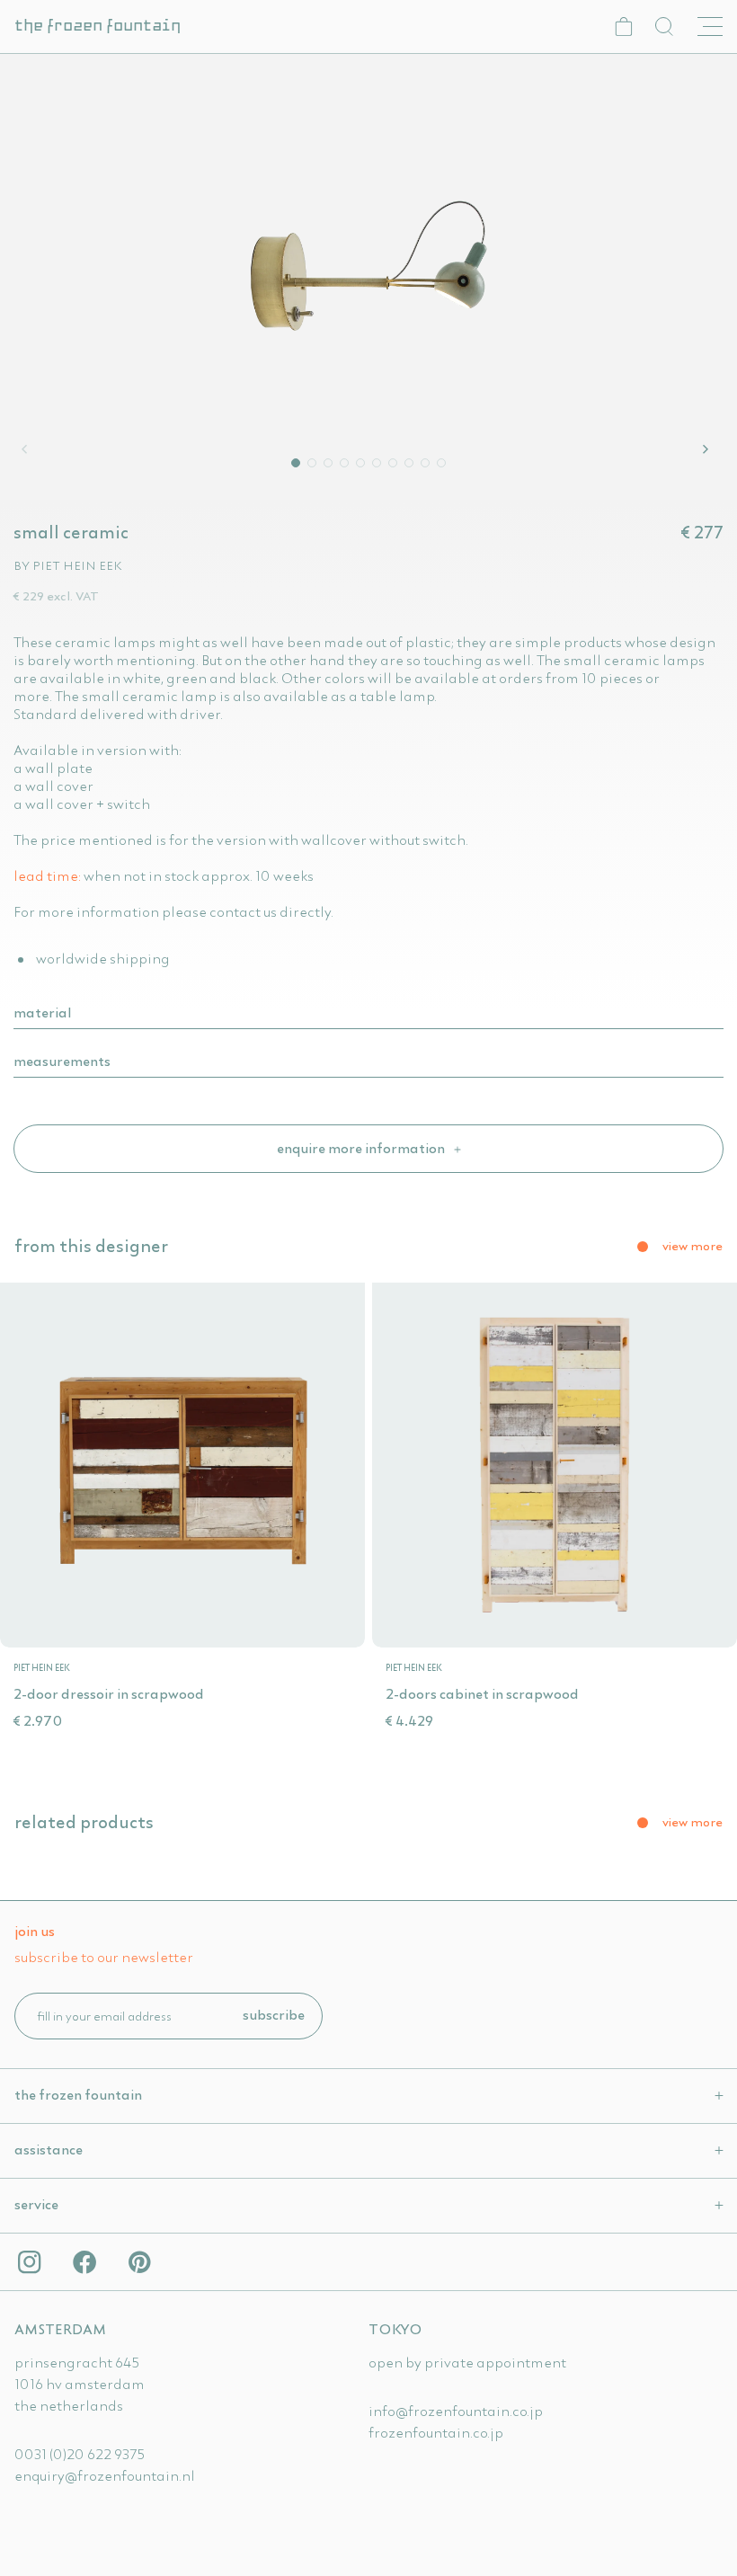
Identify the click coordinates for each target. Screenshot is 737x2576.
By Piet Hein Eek (68, 565)
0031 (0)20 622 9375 (80, 2454)
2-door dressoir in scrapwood (109, 1693)
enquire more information (362, 1148)
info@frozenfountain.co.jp (456, 2411)
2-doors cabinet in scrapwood (482, 1693)
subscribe (274, 2014)
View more (693, 1246)
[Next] (708, 449)
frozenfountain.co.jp (436, 2432)
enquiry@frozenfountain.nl (105, 2475)
